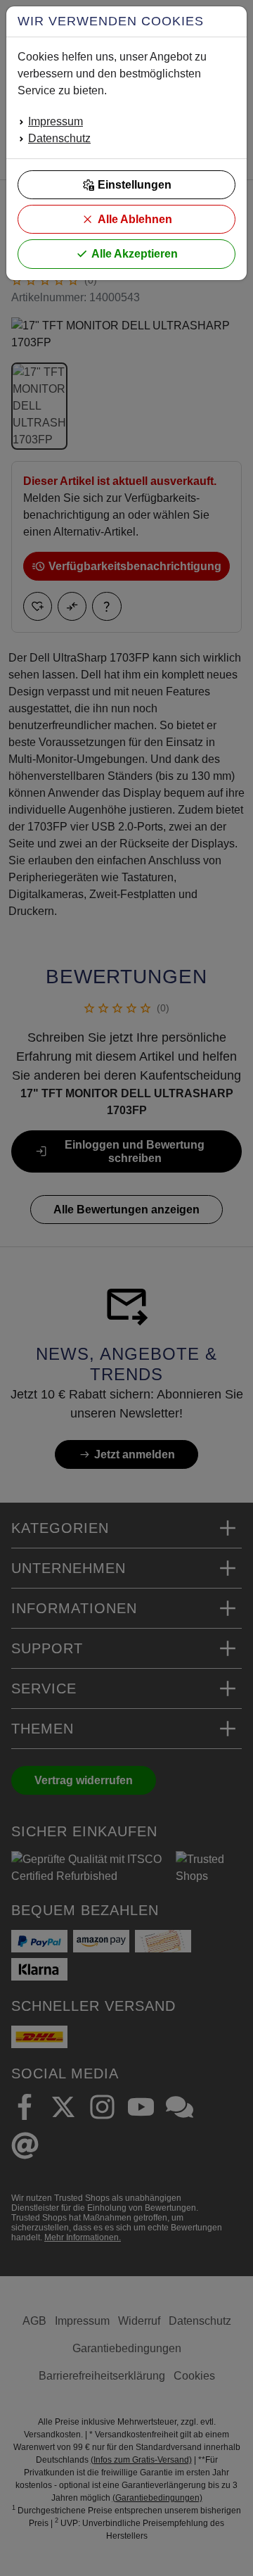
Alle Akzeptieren (135, 254)
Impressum (56, 121)
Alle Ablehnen (135, 219)
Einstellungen (135, 185)
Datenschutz (59, 138)
